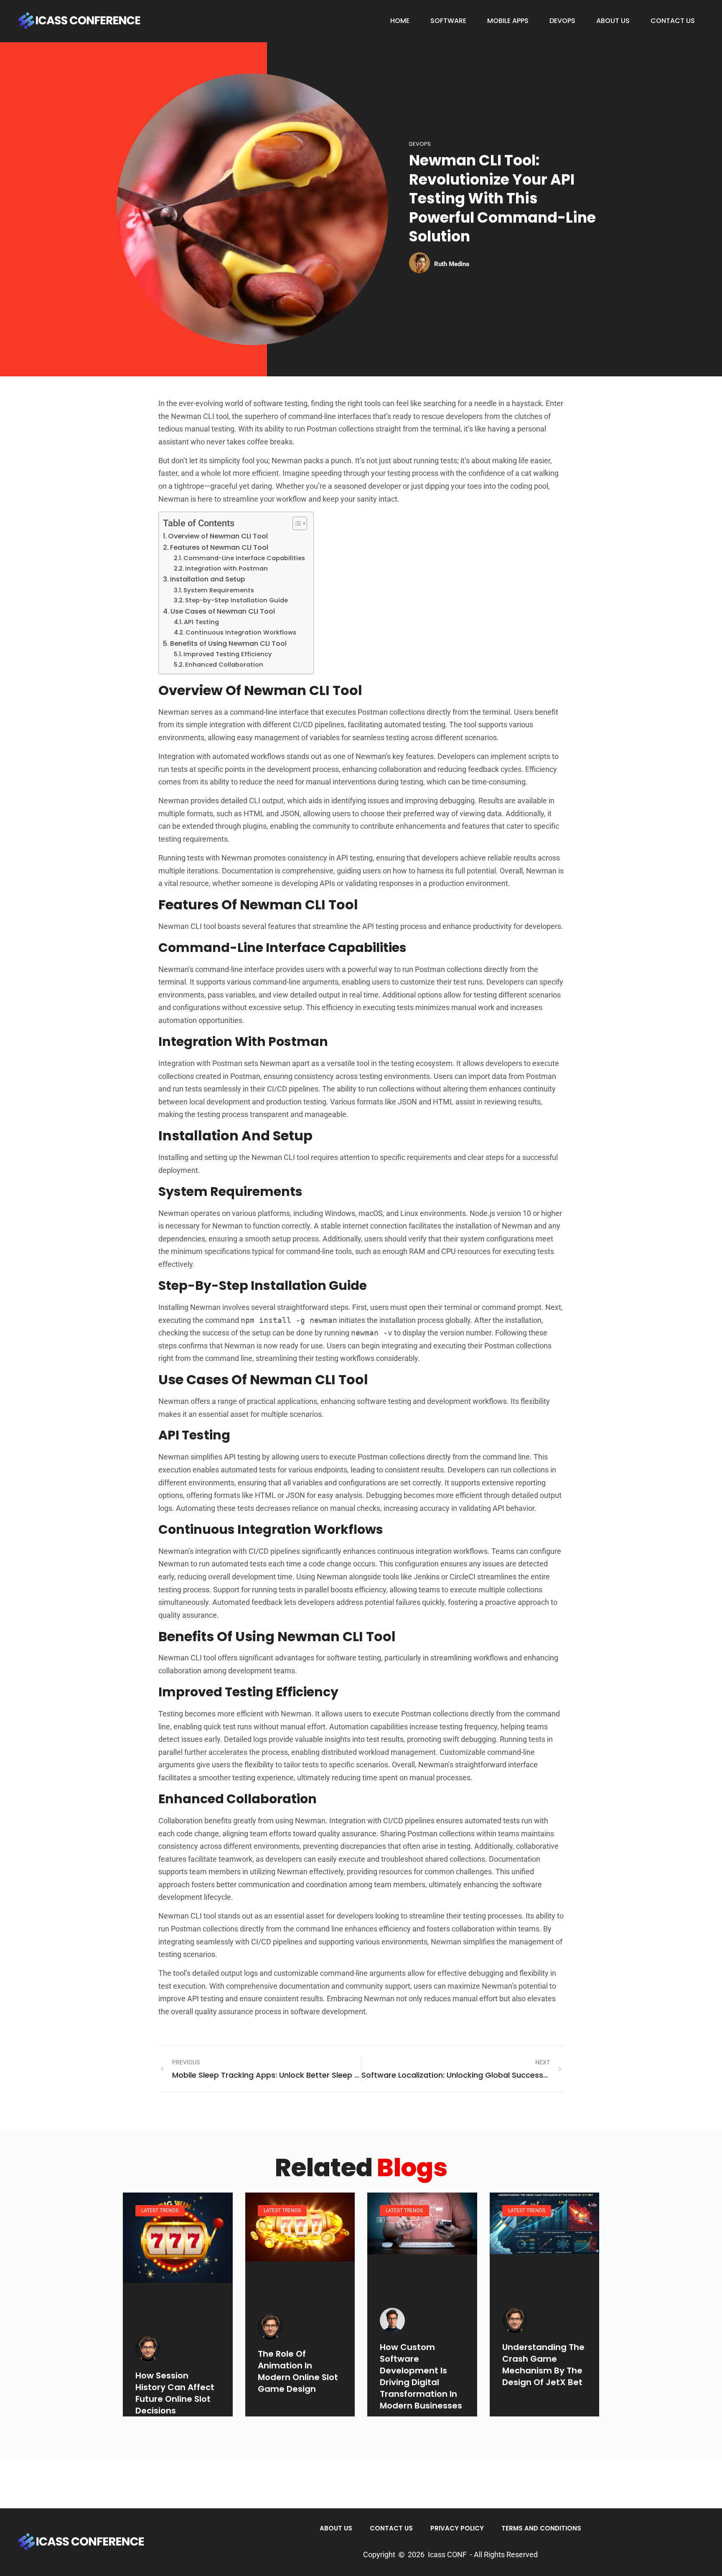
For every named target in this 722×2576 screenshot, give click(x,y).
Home (400, 21)
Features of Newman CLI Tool (219, 547)
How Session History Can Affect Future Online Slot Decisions (175, 2393)
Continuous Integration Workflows (241, 632)
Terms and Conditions (541, 2528)
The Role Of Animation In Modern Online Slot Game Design (298, 2371)
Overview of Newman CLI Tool (218, 536)
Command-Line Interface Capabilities (244, 558)
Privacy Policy (457, 2528)
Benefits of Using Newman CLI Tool (228, 643)
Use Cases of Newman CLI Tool (223, 611)
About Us (613, 21)
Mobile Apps (508, 21)
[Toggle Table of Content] (296, 523)
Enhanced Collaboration (224, 665)
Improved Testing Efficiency (228, 654)
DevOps (562, 21)
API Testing (201, 622)
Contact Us (673, 21)
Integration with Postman (226, 568)
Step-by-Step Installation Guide (236, 600)
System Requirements (219, 590)
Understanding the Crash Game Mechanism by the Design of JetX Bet (543, 2365)
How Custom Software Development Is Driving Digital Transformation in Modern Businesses (421, 2376)
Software (448, 21)
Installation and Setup (208, 579)
